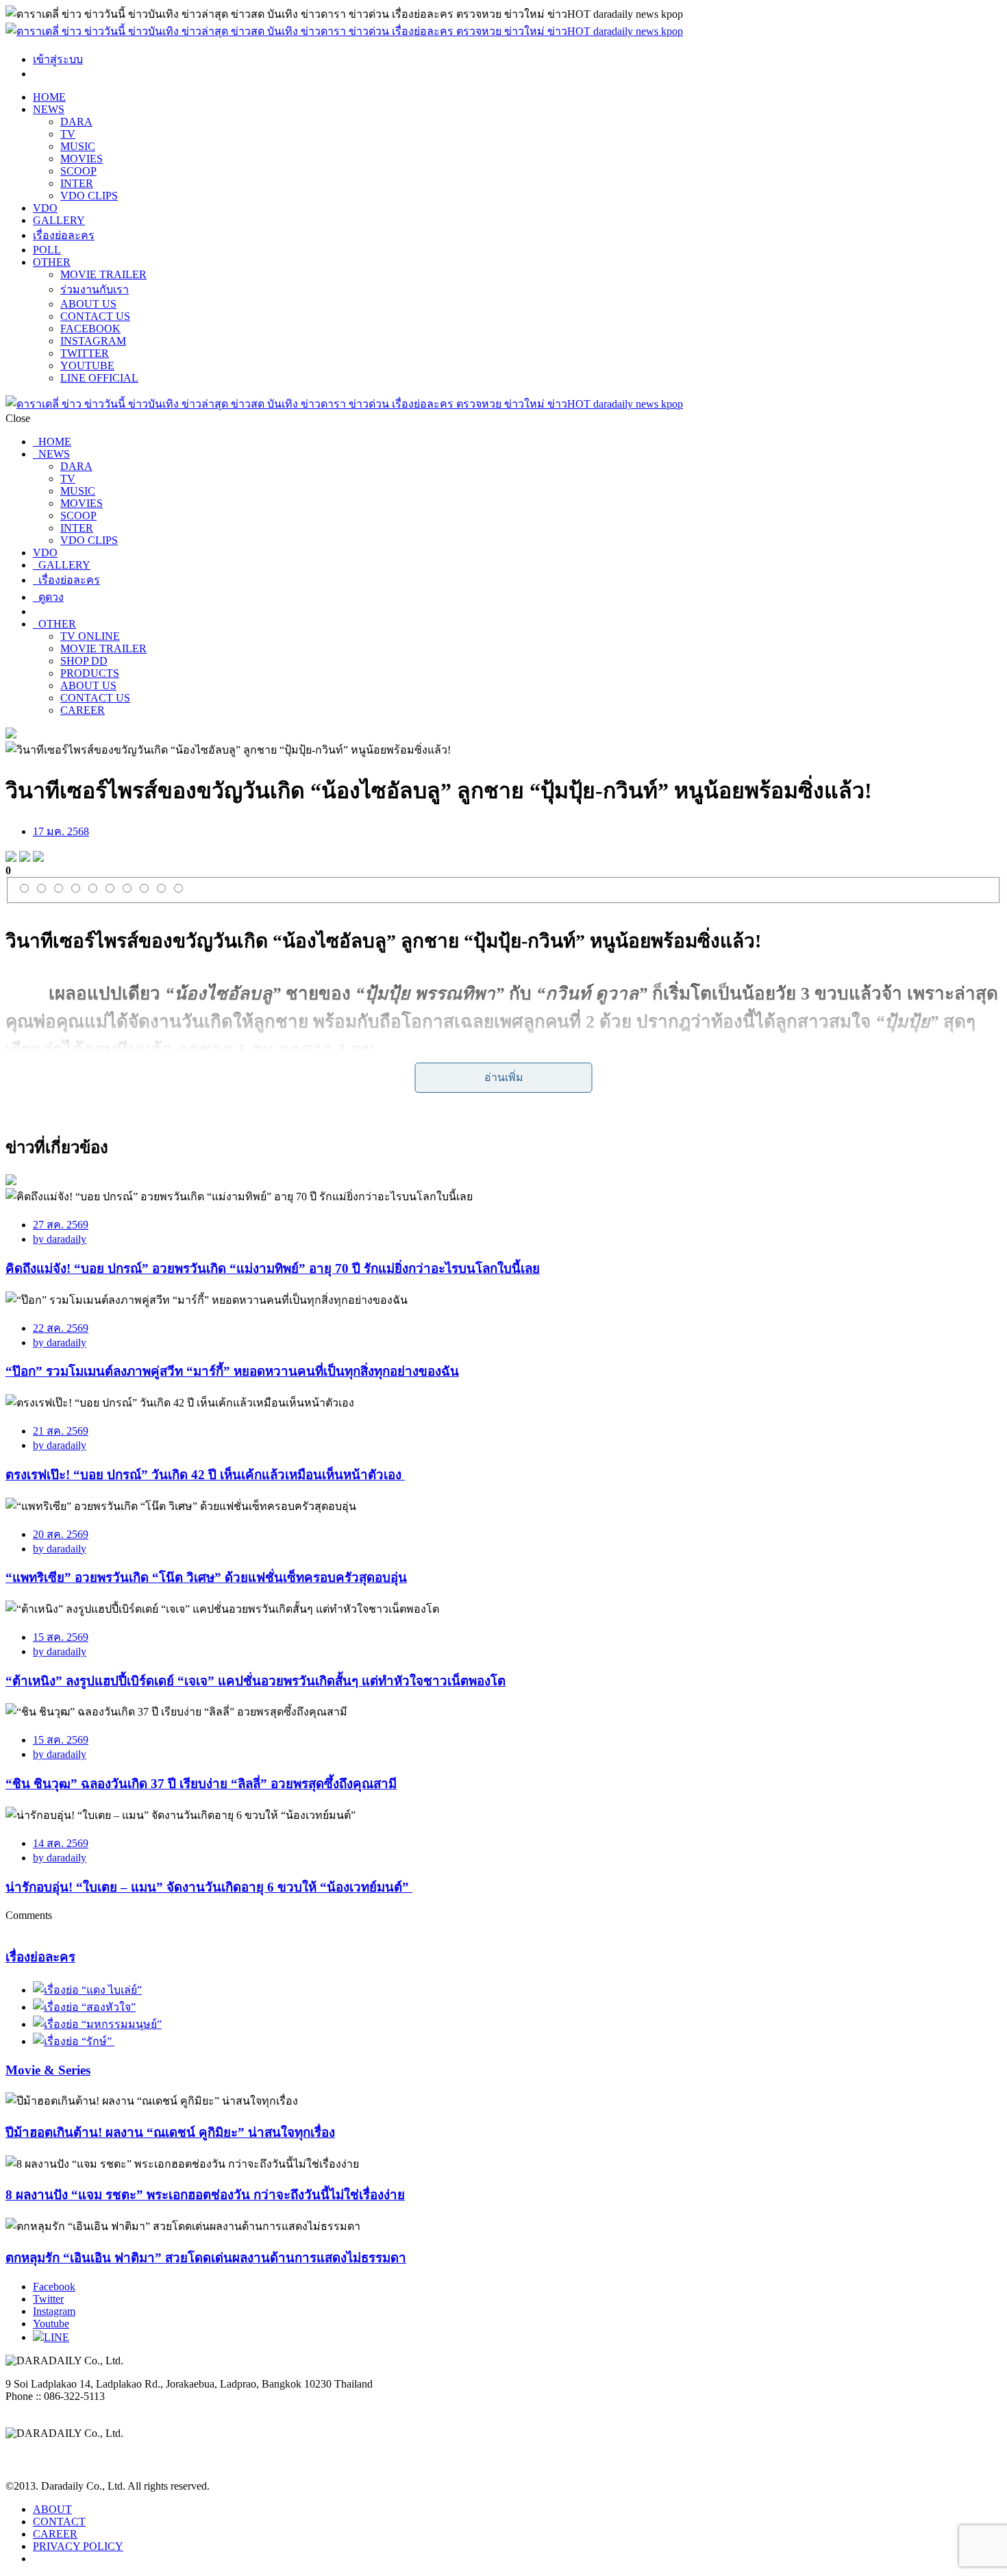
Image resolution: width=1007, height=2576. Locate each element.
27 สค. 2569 (61, 1225)
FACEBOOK (90, 329)
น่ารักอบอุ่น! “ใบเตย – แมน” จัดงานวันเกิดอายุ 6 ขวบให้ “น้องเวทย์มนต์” (209, 1887)
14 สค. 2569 (61, 1843)
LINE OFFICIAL (99, 378)
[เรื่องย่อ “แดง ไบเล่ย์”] (87, 1990)
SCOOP (78, 171)
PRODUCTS (90, 673)
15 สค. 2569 (61, 1637)
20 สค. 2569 (61, 1534)
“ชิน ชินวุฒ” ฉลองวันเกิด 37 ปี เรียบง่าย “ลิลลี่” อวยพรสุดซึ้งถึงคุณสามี (201, 1784)
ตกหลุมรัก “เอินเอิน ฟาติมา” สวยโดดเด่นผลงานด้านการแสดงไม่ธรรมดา (206, 2258)
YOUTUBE (87, 366)
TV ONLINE (90, 636)
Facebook (54, 2287)
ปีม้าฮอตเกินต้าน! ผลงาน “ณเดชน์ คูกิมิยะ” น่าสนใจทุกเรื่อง (170, 2132)
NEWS (49, 109)
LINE (57, 2337)
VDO (45, 208)
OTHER (52, 262)
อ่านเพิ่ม (504, 1077)
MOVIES (82, 159)
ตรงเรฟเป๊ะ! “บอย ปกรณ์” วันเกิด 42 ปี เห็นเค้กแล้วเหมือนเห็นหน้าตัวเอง (205, 1475)
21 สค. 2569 (61, 1431)
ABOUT (52, 2509)
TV (68, 134)
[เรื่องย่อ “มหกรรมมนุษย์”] (97, 2024)
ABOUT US (88, 304)
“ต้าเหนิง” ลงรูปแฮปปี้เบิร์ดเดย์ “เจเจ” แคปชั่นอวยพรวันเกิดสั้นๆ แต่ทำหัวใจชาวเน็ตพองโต (256, 1681)
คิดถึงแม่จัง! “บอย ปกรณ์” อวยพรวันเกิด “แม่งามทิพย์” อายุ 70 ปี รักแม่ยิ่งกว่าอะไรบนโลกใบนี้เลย (273, 1268)
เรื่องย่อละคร (64, 235)
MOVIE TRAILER (103, 274)
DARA (76, 122)
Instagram (54, 2311)
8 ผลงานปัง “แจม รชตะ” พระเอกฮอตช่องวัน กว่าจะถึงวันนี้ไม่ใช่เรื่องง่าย (205, 2195)
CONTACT (59, 2522)
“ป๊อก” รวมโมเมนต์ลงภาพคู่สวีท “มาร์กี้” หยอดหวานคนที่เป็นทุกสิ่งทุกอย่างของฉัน (232, 1371)
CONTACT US (95, 316)
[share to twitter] (25, 858)
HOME (49, 97)
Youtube (51, 2324)
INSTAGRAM (93, 341)
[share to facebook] (11, 858)
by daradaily (60, 1239)
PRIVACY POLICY (78, 2546)
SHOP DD (84, 661)
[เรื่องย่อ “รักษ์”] (74, 2041)
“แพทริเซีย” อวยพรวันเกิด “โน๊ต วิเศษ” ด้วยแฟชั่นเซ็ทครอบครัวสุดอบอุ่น (206, 1577)
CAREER (83, 710)
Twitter (48, 2299)
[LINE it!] (38, 858)
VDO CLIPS (89, 196)
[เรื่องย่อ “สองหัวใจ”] (84, 2007)
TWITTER (85, 353)
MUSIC (78, 146)
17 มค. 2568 (61, 831)
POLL (47, 250)
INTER (77, 183)
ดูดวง (48, 597)
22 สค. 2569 (61, 1328)
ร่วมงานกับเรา (95, 289)
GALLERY (59, 220)
